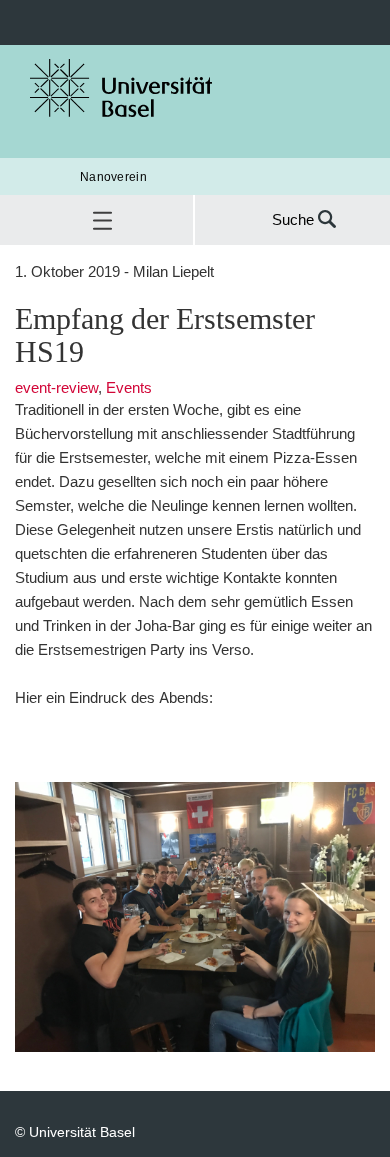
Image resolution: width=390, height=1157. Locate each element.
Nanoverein (113, 176)
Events (129, 387)
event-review (56, 387)
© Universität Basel (75, 1131)
